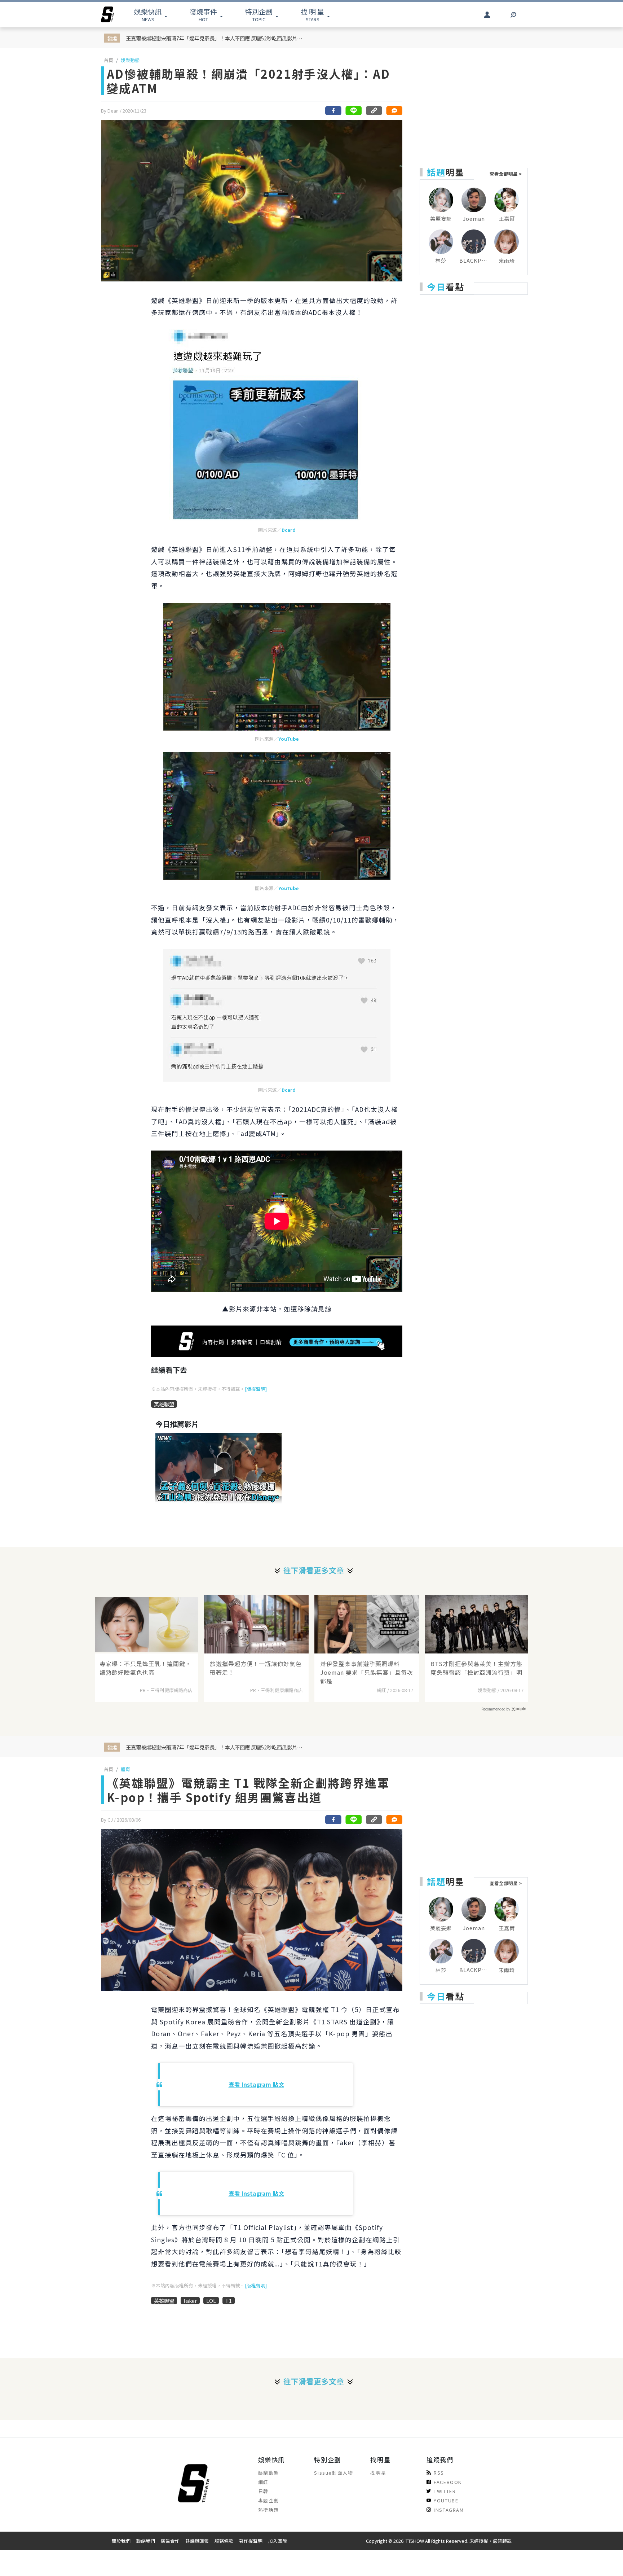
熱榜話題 (269, 2510)
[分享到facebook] (333, 111)
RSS (439, 2473)
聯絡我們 (146, 2541)
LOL (211, 2301)
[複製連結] (374, 111)
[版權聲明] (256, 1389)
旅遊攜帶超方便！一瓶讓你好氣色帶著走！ (256, 1668)
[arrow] (107, 14)
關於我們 (121, 2541)
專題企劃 (269, 2500)
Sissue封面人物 (333, 2473)
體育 (125, 1769)
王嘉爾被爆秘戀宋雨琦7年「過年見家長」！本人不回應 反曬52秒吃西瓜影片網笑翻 (216, 38)
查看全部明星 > (506, 174)
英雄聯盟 (164, 1404)
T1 (229, 2301)
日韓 (263, 2491)
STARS (312, 15)
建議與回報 (197, 2541)
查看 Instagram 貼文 (256, 2084)
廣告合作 (170, 2541)
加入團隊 (278, 2541)
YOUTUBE (446, 2500)
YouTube (288, 739)
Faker (190, 2301)
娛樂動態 (130, 60)
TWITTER (445, 2491)
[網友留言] (394, 111)
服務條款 (224, 2541)
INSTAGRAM (449, 2510)
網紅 (263, 2482)
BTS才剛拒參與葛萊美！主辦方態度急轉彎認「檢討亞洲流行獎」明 (476, 1668)
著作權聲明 (251, 2541)
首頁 (109, 60)
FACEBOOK (448, 2482)
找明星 (378, 2473)
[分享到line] (354, 111)
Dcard (289, 530)
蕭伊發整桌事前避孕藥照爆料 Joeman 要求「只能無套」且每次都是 (367, 1672)
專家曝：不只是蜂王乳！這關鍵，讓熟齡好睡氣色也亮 (145, 1668)
